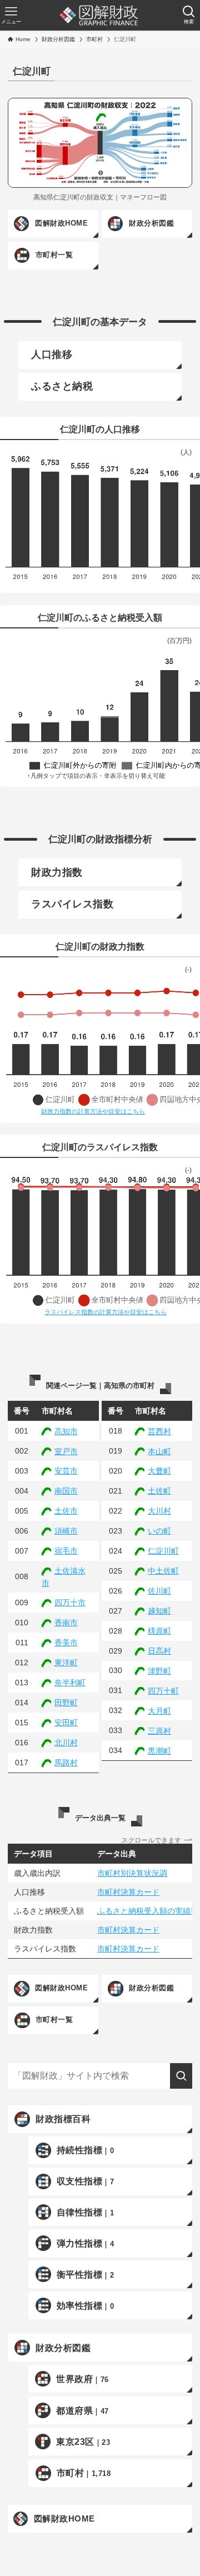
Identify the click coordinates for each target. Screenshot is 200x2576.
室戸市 (66, 1451)
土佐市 (66, 1511)
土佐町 (159, 1491)
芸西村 (159, 1431)
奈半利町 (70, 1683)
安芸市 (66, 1471)
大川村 (159, 1511)
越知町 (159, 1611)
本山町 (159, 1451)
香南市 (66, 1623)
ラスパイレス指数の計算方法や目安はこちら (106, 1312)
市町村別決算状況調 (132, 1873)
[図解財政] (99, 16)
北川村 (66, 1743)
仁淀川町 (163, 1551)
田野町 (66, 1703)
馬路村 (66, 1763)
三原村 (159, 1731)
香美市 (66, 1643)
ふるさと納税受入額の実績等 (148, 1911)
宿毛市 (66, 1551)
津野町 (159, 1671)
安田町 (66, 1723)
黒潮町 (159, 1751)
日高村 (159, 1651)
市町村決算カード (128, 1892)
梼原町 (159, 1631)
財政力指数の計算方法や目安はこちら (93, 1111)
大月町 (159, 1711)
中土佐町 (163, 1571)
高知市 (66, 1431)
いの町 (159, 1531)
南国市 (66, 1491)
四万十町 (163, 1691)
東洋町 (66, 1663)
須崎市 (66, 1531)
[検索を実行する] (181, 2076)
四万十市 (70, 1602)
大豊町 (159, 1471)
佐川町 (159, 1591)
